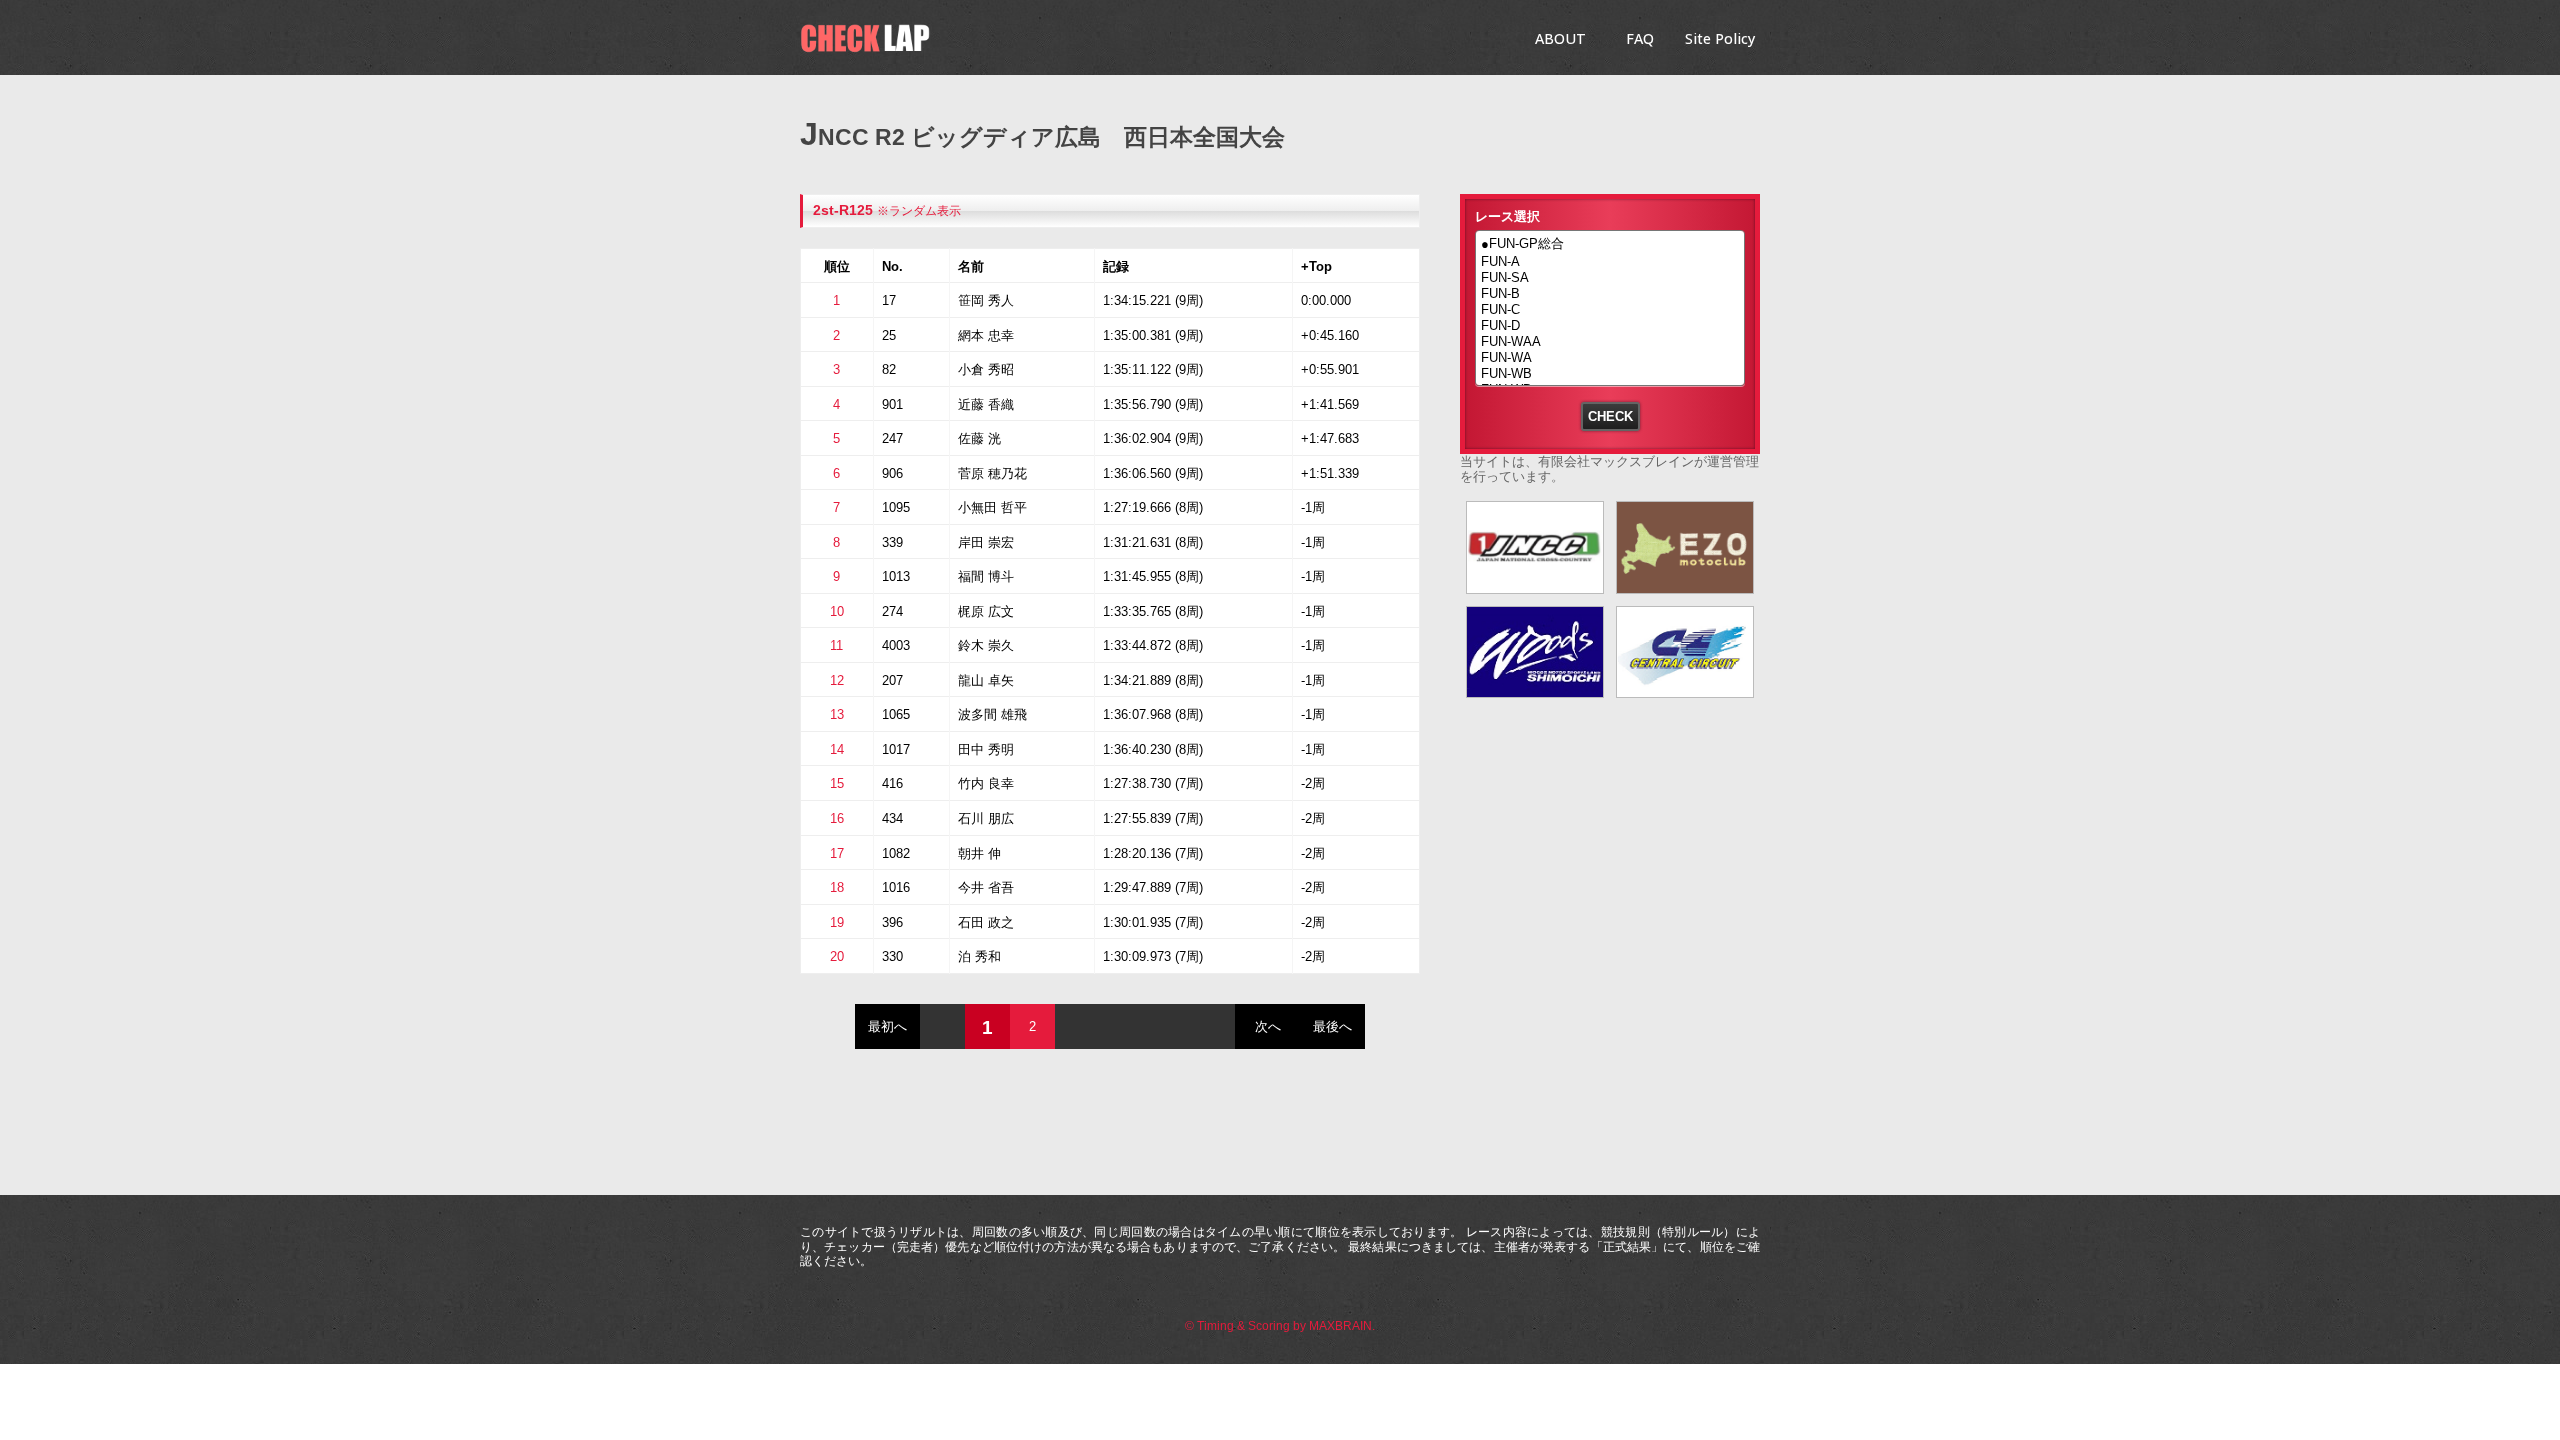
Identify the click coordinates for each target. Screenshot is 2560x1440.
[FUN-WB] (1610, 374)
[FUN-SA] (1610, 278)
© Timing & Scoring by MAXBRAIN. (1280, 1326)
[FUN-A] (1610, 262)
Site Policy (1720, 38)
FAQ (1640, 38)
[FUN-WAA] (1610, 342)
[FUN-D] (1610, 326)
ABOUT (1560, 38)
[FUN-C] (1610, 310)
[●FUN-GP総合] (1610, 245)
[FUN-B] (1610, 294)
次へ (1268, 1026)
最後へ (1332, 1026)
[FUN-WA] (1610, 358)
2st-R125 (843, 210)
